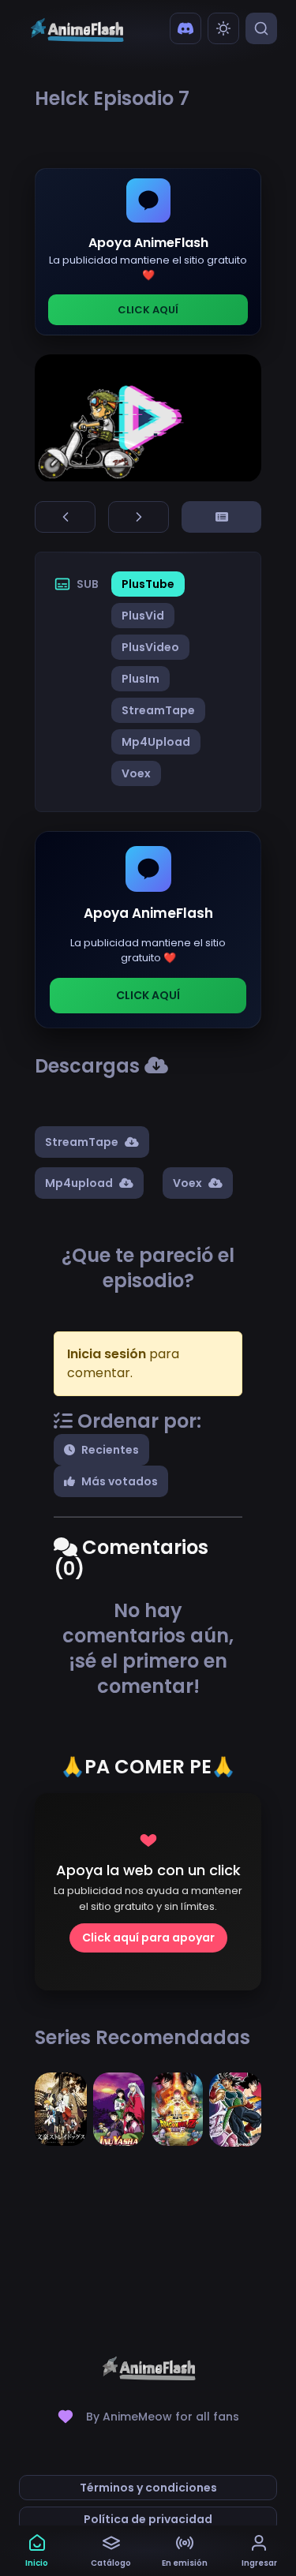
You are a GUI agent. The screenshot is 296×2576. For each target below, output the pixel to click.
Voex (136, 773)
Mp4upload (79, 1183)
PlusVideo (150, 647)
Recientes (110, 1450)
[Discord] (185, 28)
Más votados (120, 1481)
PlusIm (141, 679)
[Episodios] (221, 517)
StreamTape (158, 710)
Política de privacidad (148, 2519)
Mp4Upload (156, 742)
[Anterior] (65, 517)
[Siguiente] (139, 517)
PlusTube (148, 584)
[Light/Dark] (223, 28)
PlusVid (143, 616)
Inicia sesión (107, 1354)
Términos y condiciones (148, 2488)
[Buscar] (261, 28)
